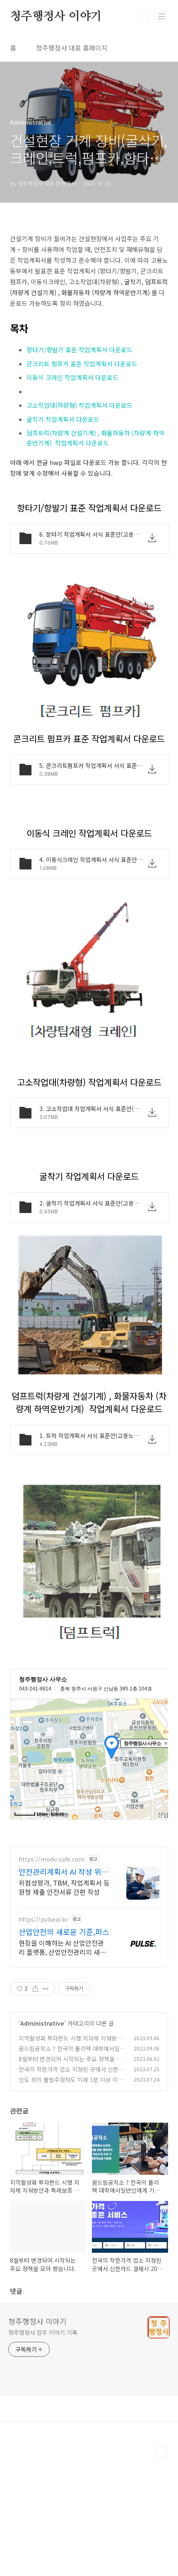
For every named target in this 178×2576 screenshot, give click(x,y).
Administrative (42, 2023)
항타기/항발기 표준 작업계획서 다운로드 (79, 350)
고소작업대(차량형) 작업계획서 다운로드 (79, 405)
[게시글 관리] (46, 1989)
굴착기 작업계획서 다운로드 (63, 419)
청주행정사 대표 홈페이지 (72, 48)
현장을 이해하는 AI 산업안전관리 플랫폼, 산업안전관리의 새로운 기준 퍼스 (62, 1947)
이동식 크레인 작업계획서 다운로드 (72, 377)
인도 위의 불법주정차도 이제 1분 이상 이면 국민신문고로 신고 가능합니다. (71, 2084)
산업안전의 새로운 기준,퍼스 (64, 1932)
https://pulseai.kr (43, 1919)
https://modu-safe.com (52, 1859)
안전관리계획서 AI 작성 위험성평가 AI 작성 (64, 1871)
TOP (161, 2453)
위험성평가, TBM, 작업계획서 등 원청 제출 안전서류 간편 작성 (64, 1887)
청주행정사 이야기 (56, 17)
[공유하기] (35, 1989)
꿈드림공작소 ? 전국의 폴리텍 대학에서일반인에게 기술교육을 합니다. (72, 2053)
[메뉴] (162, 16)
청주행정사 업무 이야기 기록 (43, 2332)
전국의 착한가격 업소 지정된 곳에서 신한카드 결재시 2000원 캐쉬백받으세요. (71, 2074)
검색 (143, 17)
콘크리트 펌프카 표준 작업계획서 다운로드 (82, 364)
